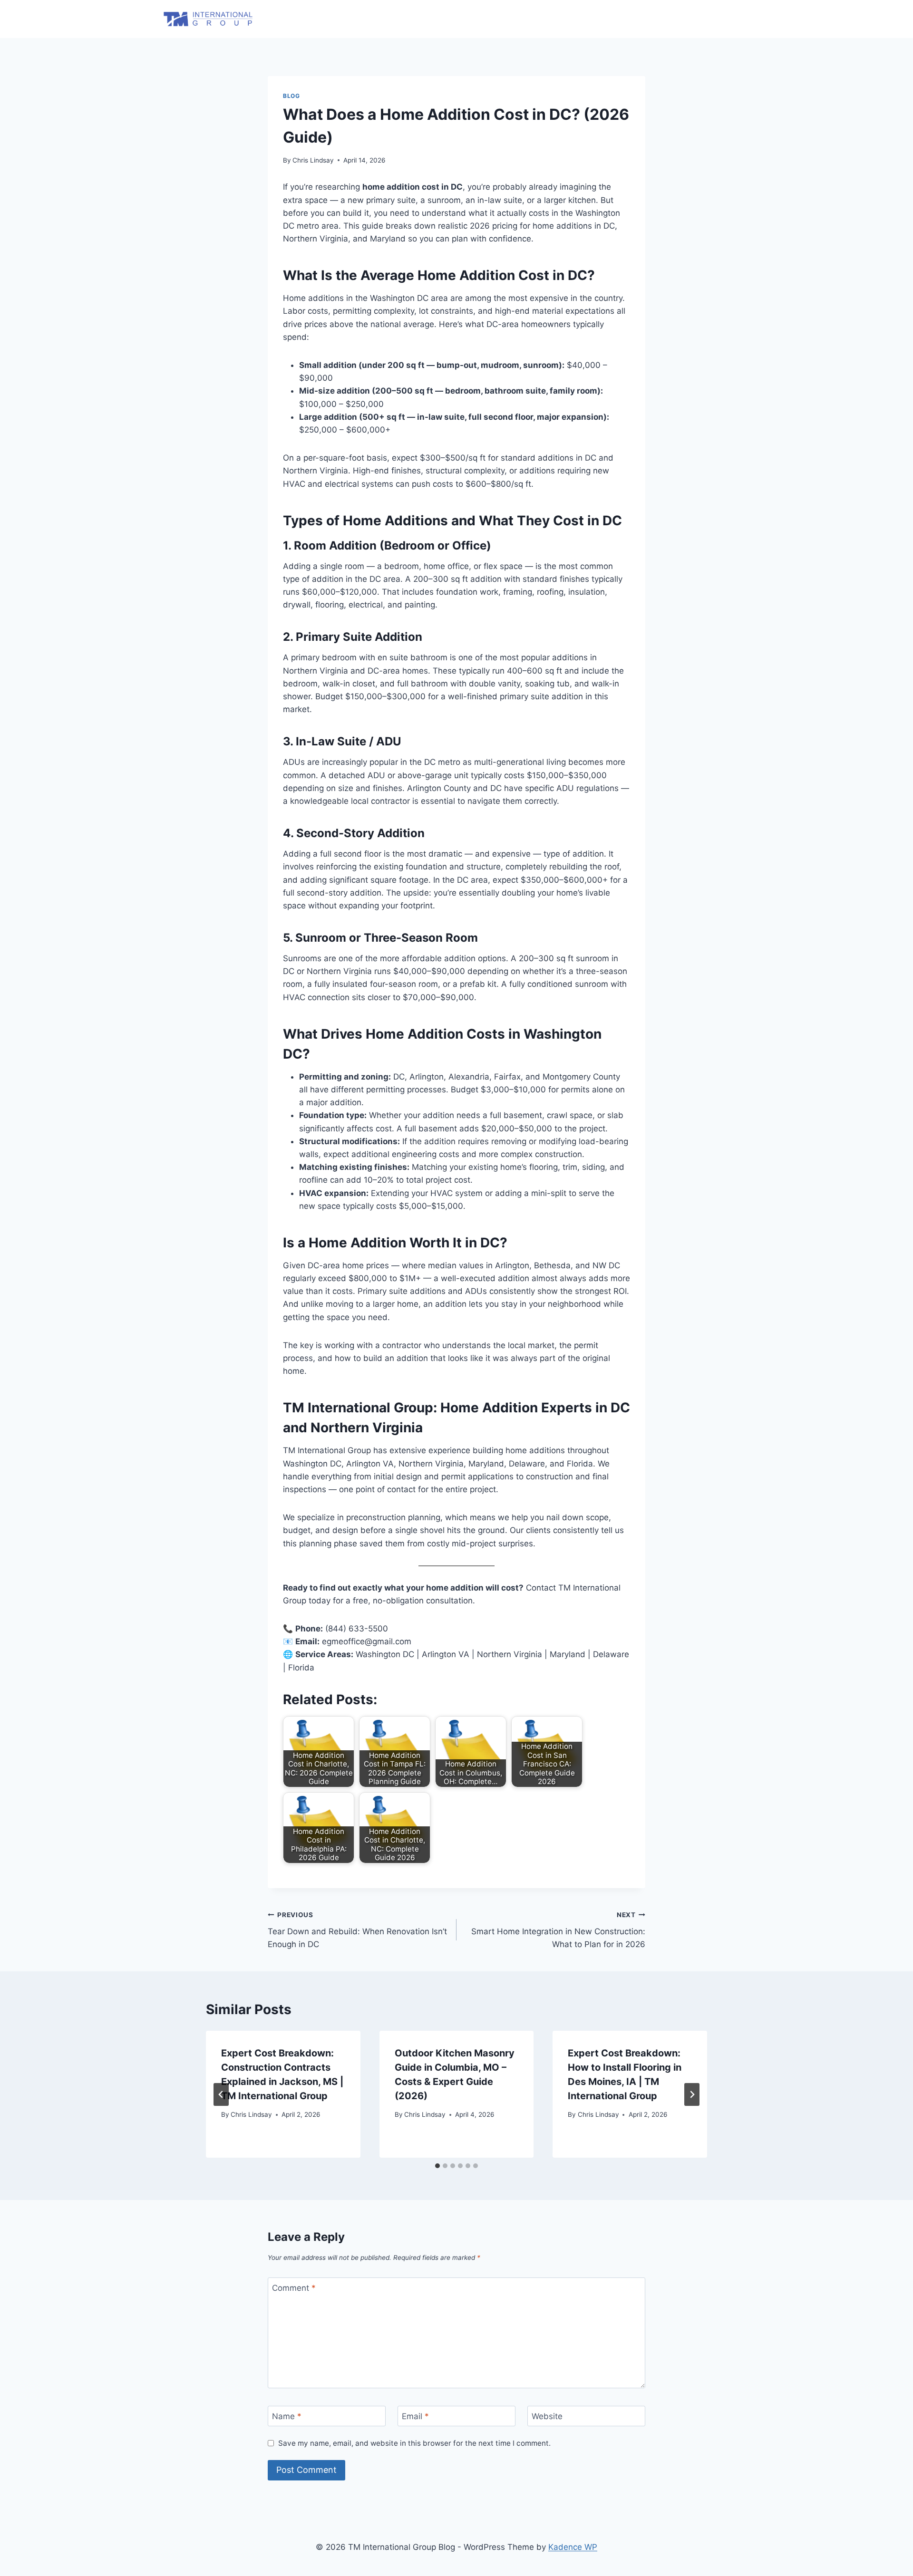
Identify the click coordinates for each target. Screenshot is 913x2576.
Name (287, 2416)
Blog (291, 96)
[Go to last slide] (221, 2094)
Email (415, 2416)
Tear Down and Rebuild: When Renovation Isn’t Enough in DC (357, 1930)
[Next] (692, 2094)
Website (547, 2416)
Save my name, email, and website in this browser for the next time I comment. (414, 2443)
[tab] (437, 2166)
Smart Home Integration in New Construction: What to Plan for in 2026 (558, 1930)
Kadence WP (573, 2547)
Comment (294, 2288)
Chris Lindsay (313, 160)
